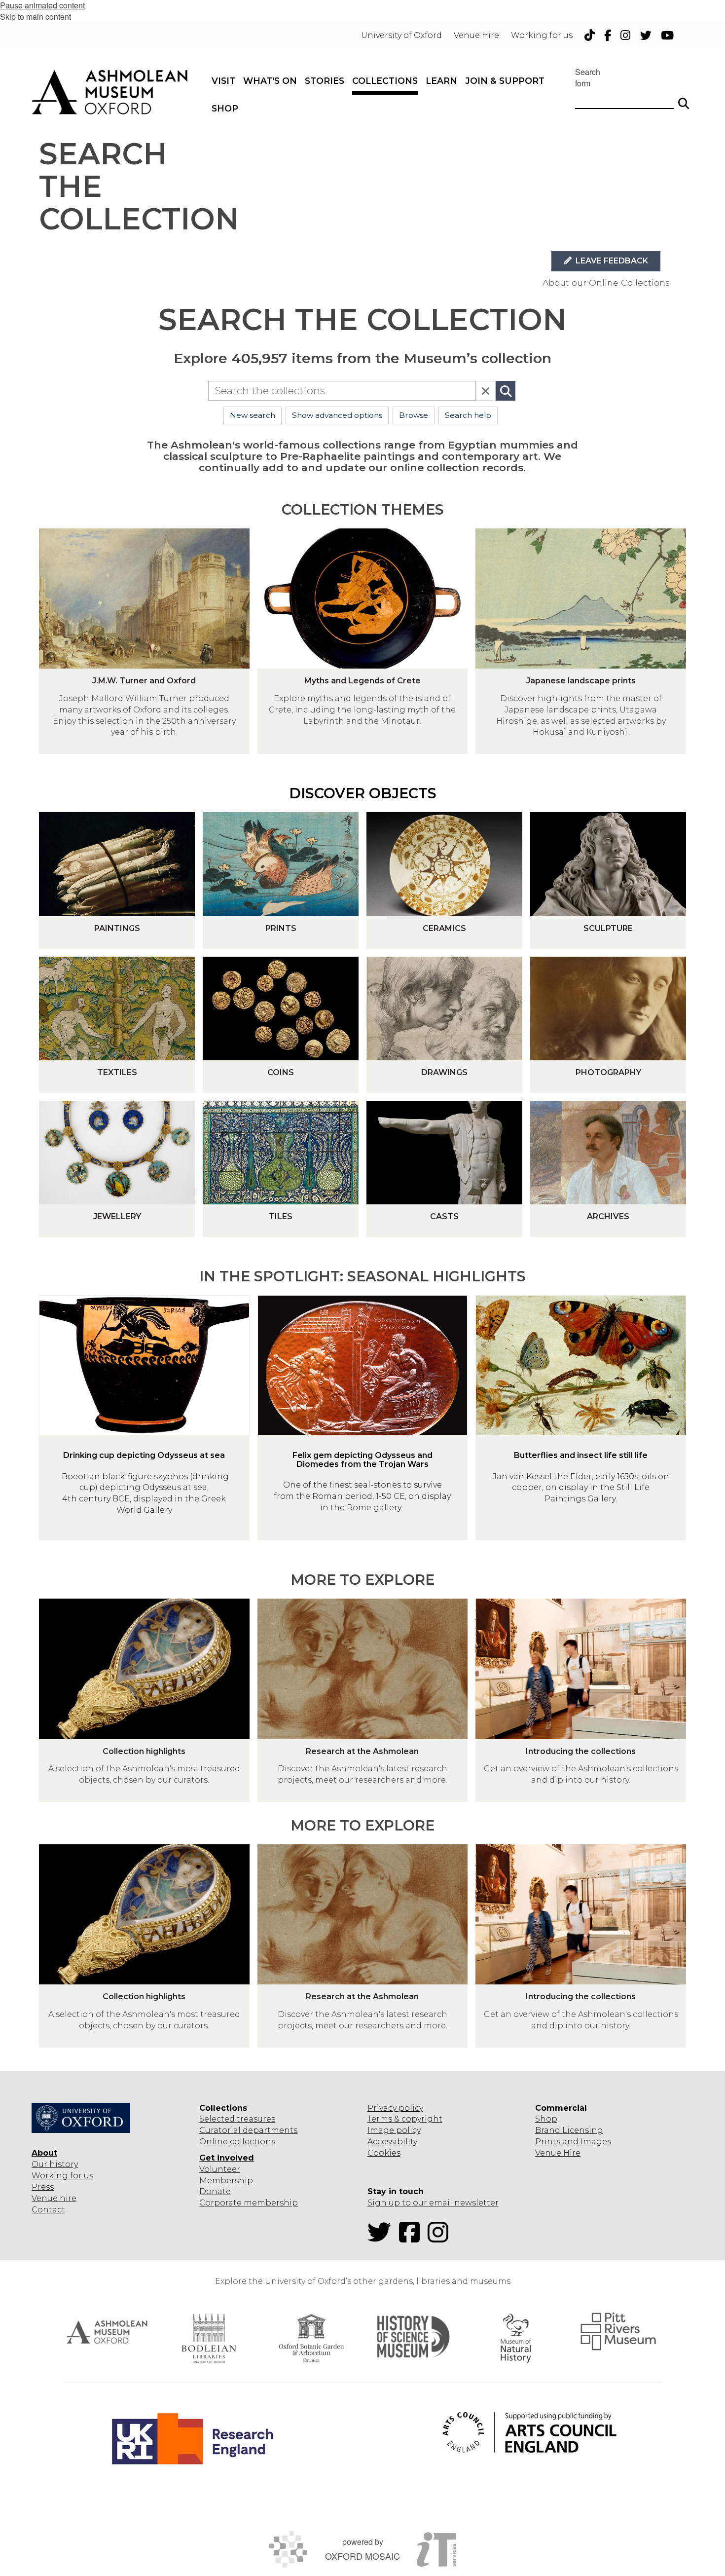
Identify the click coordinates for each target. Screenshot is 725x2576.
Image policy (394, 2130)
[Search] (684, 99)
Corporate (220, 2203)
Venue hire (54, 2198)
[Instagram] (441, 2238)
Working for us (62, 2176)
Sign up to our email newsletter (433, 2203)
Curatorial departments (248, 2130)
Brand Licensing (569, 2130)
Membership (226, 2181)
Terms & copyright (405, 2119)
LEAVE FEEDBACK (611, 261)
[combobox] (342, 391)
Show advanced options (337, 415)
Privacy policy (395, 2108)
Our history (55, 2164)
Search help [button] (468, 415)
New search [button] (253, 415)
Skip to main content (36, 17)
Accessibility (392, 2142)
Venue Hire (558, 2153)
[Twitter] (382, 2238)
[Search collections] (506, 391)
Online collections (237, 2142)
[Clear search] (486, 391)
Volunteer (220, 2169)
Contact (48, 2210)
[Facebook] (412, 2238)
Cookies (384, 2153)
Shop (546, 2119)
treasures (255, 2119)
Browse (414, 415)
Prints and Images (573, 2142)
